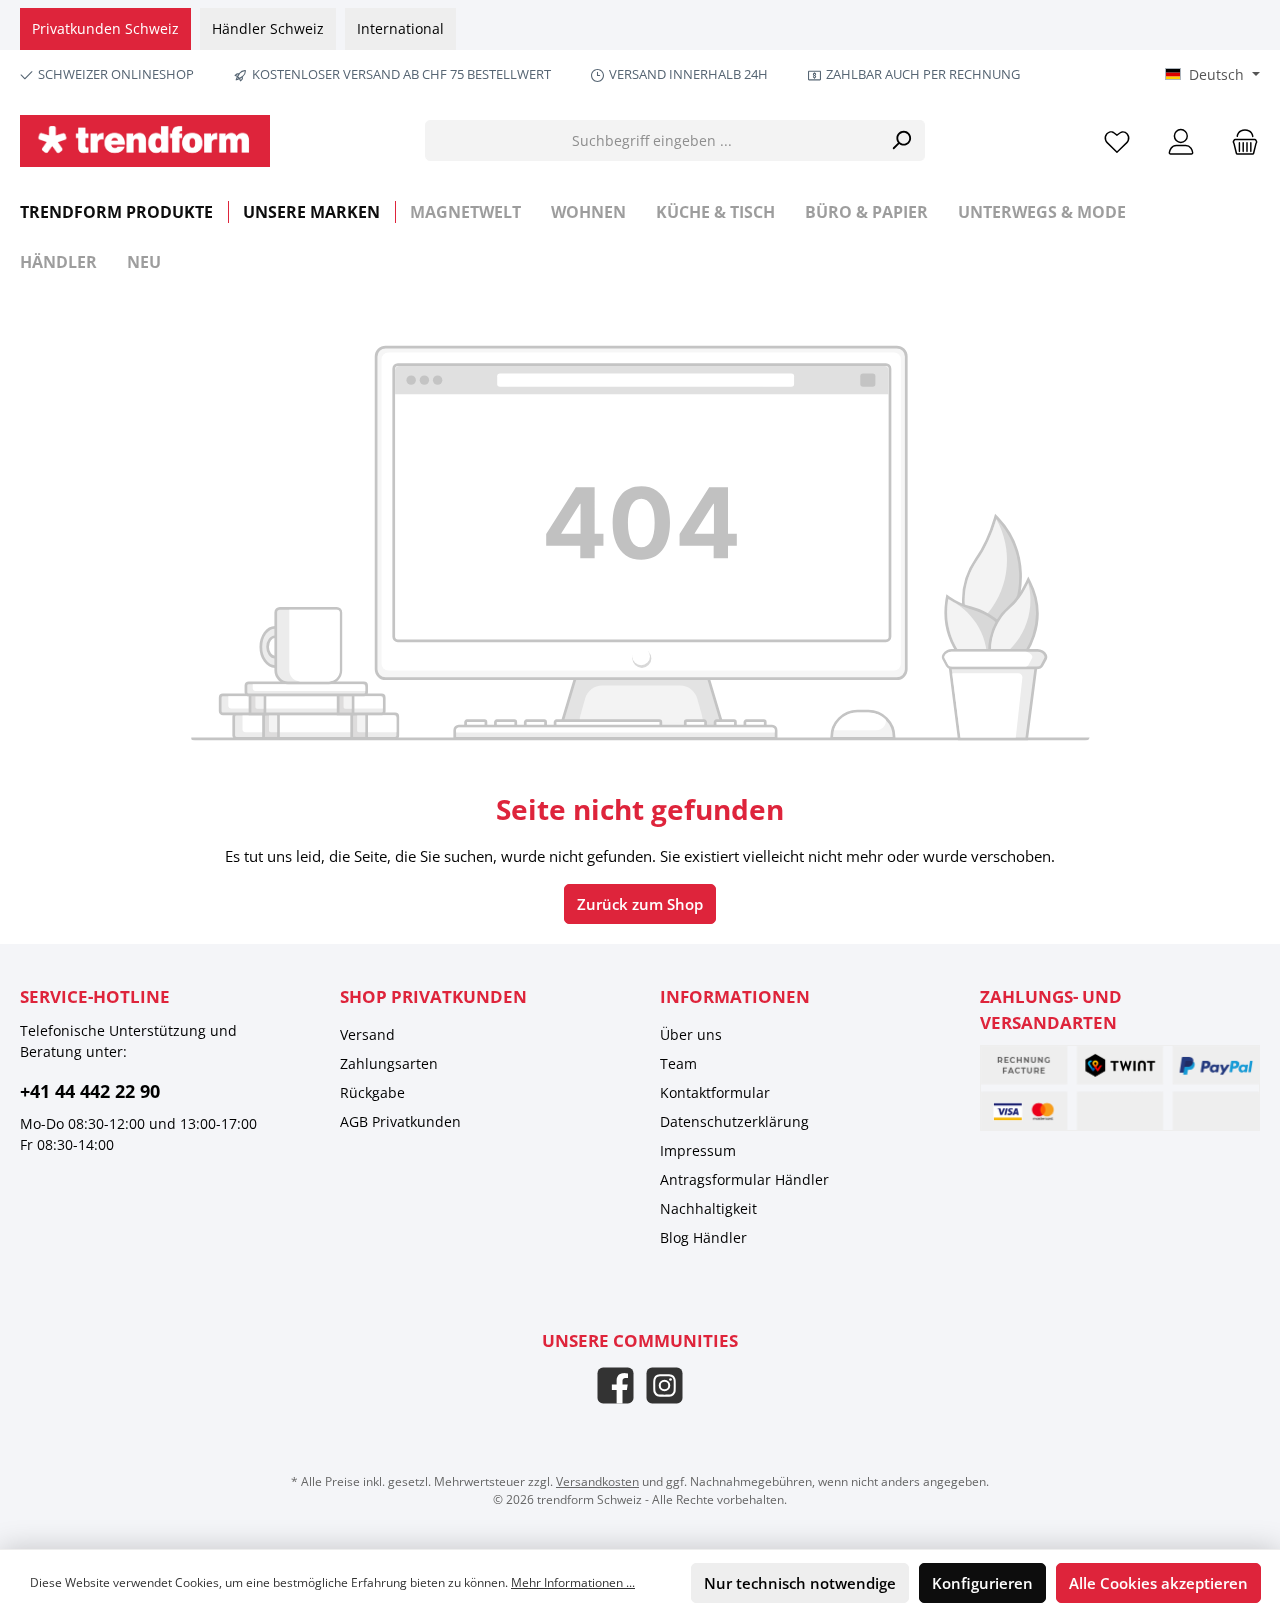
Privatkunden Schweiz (105, 28)
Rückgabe (372, 1092)
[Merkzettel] (1117, 140)
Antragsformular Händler (744, 1179)
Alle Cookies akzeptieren (1158, 1583)
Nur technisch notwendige (800, 1583)
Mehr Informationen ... (573, 1582)
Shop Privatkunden (433, 996)
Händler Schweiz (268, 28)
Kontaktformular (715, 1092)
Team (678, 1063)
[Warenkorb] (1239, 140)
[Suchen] (901, 140)
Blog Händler (703, 1237)
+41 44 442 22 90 (90, 1091)
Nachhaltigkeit (708, 1208)
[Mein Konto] (1181, 140)
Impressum (698, 1150)
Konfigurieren (982, 1583)
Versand (367, 1034)
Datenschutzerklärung (734, 1121)
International (400, 28)
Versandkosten (597, 1481)
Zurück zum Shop (640, 904)
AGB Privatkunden (400, 1121)
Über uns (691, 1034)
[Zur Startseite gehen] (145, 141)
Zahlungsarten (389, 1063)
